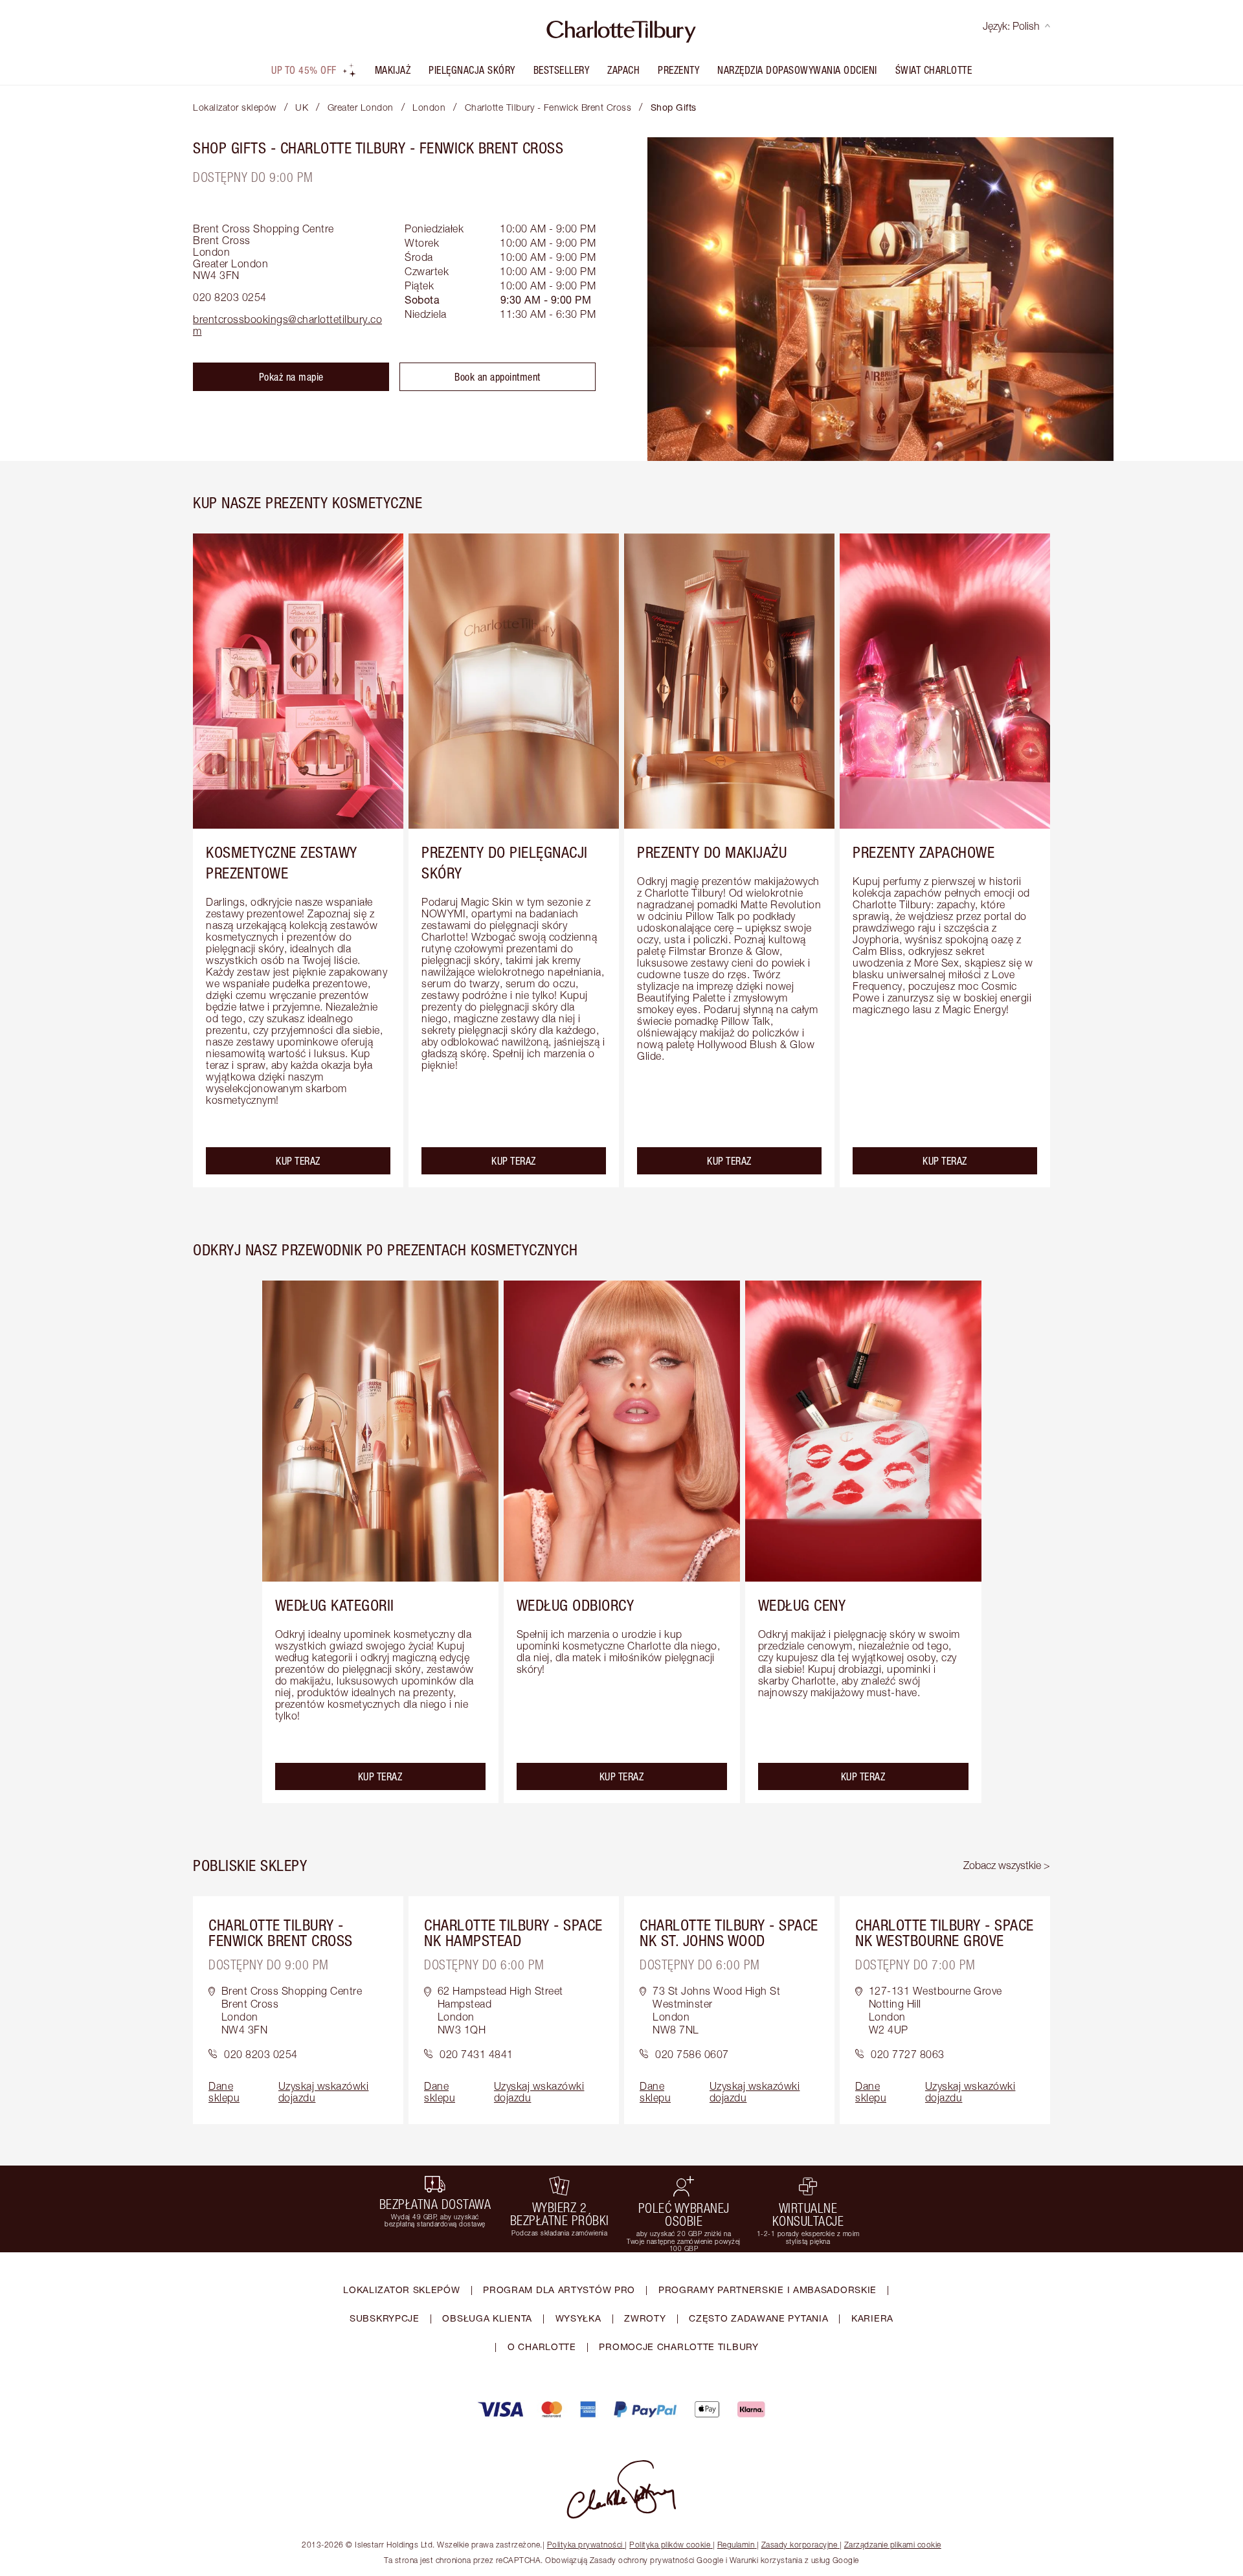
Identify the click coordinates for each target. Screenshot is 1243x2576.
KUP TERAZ (298, 1161)
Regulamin (736, 2545)
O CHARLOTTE (542, 2346)
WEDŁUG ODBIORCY (576, 1605)
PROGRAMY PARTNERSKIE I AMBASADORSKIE (767, 2290)
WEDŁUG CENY (802, 1605)
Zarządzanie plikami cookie (893, 2545)
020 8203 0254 (230, 297)
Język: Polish (1011, 26)
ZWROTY (645, 2318)
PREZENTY (678, 70)
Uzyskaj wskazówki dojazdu (324, 2092)
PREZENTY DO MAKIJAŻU (712, 852)
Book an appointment (498, 377)
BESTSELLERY (562, 70)
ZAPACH (623, 70)
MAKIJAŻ (393, 70)
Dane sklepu (224, 2092)
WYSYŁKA (578, 2318)
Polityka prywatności (585, 2545)
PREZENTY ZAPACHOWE (924, 852)
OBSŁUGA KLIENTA (487, 2318)
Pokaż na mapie (291, 377)
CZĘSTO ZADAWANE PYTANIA (758, 2318)
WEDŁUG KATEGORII (335, 1605)
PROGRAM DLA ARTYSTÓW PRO (559, 2290)
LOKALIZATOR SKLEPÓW (401, 2290)
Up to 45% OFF (304, 70)
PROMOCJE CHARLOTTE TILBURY (678, 2346)
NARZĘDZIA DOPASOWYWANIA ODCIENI (797, 70)
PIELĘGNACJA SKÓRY (472, 70)
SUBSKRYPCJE (385, 2318)
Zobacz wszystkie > (1007, 1865)
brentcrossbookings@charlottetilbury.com (287, 325)
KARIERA (872, 2318)
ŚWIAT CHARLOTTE (934, 70)
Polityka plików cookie (670, 2545)
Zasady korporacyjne (800, 2545)
